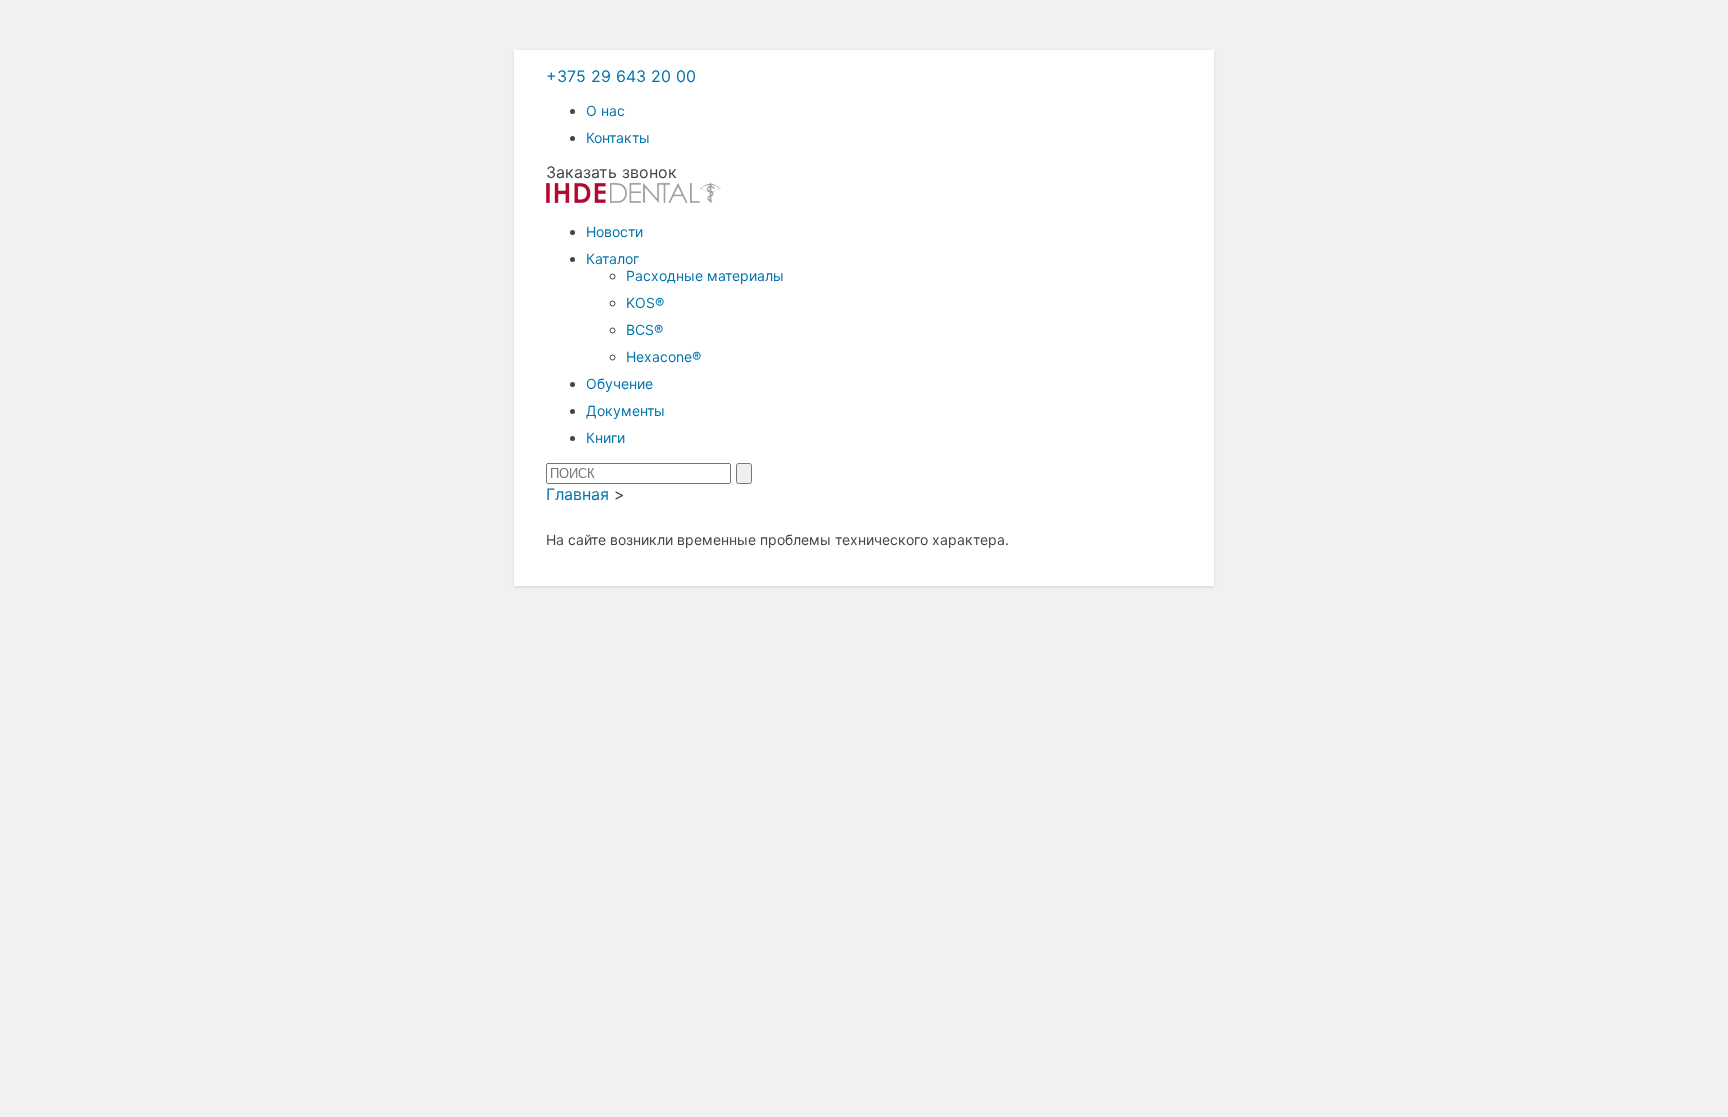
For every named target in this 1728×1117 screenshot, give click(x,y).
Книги (605, 437)
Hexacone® (663, 356)
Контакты (618, 137)
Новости (614, 231)
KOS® (645, 302)
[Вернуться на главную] (633, 197)
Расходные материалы (705, 275)
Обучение (619, 383)
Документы (625, 410)
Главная (577, 494)
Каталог (612, 258)
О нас (605, 110)
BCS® (644, 329)
